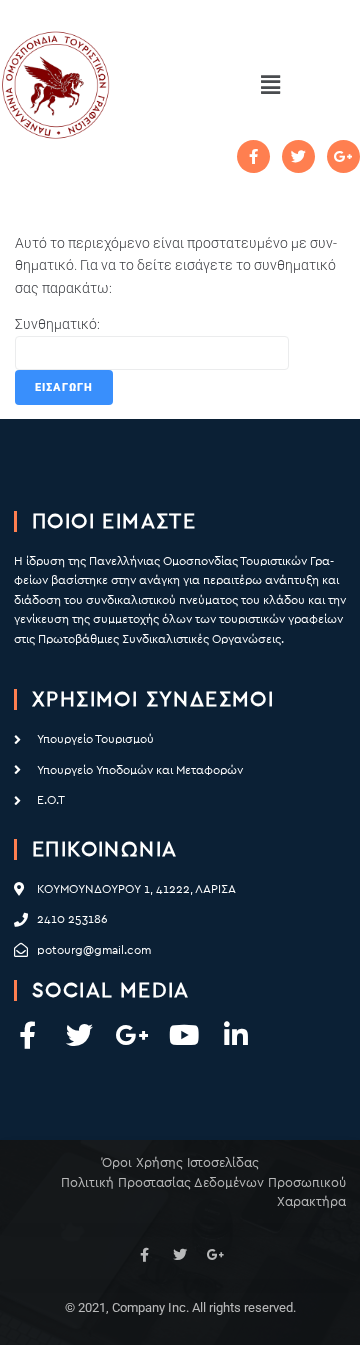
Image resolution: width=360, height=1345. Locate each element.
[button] (270, 85)
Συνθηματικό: (57, 324)
